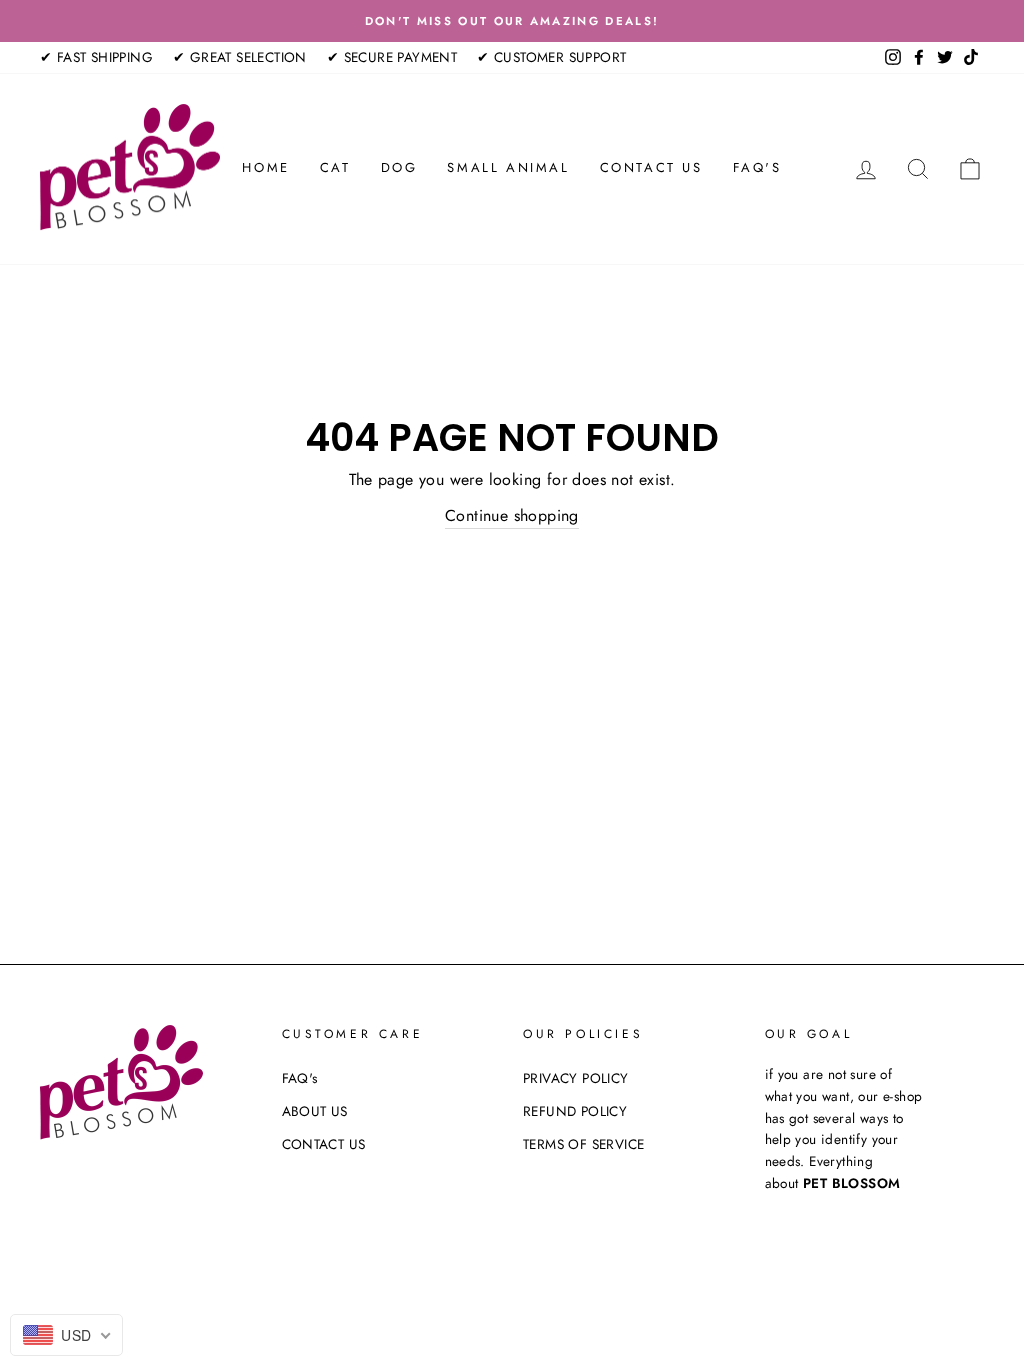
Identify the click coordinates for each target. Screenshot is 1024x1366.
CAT (335, 167)
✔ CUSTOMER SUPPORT (551, 57)
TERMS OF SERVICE (583, 1144)
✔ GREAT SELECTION (240, 57)
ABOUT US (315, 1111)
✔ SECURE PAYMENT (392, 57)
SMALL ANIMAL (508, 167)
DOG (399, 167)
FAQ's (757, 167)
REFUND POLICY (575, 1111)
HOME (265, 167)
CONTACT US (651, 167)
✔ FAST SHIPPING (96, 57)
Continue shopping (512, 515)
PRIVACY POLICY (576, 1078)
